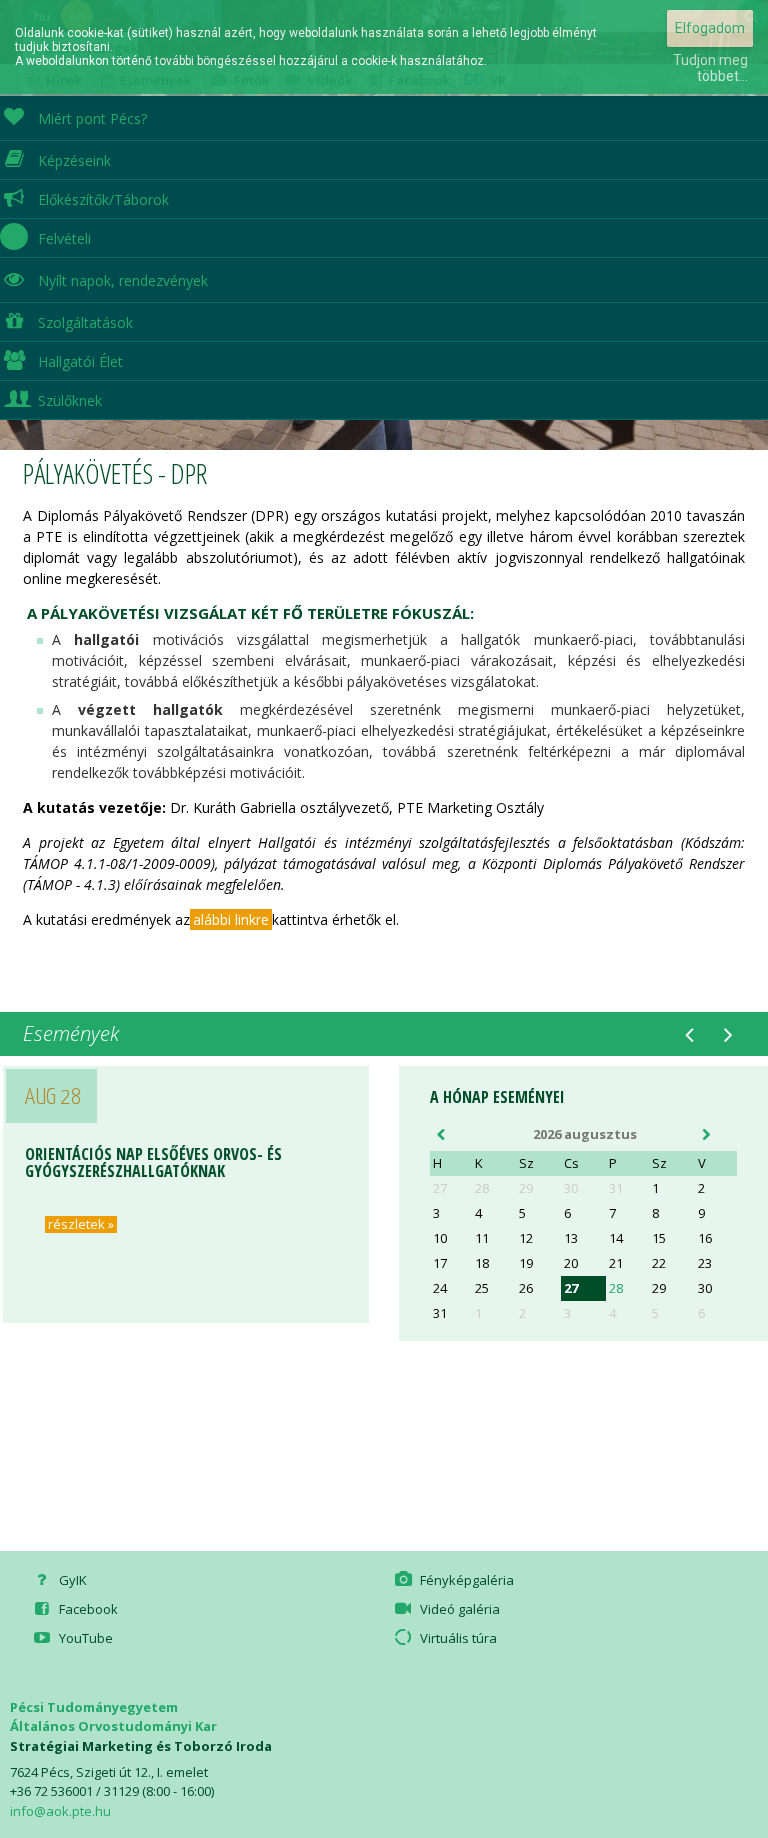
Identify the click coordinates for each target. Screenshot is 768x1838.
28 (616, 1288)
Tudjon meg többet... (710, 68)
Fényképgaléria (464, 1580)
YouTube (83, 1638)
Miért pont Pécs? (92, 118)
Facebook (85, 1609)
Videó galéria (457, 1609)
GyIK (70, 1580)
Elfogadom (710, 28)
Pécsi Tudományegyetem (94, 1707)
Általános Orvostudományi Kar (113, 1726)
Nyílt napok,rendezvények (123, 280)
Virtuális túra (455, 1638)
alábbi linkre (231, 919)
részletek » (78, 1224)
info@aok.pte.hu (60, 1811)
